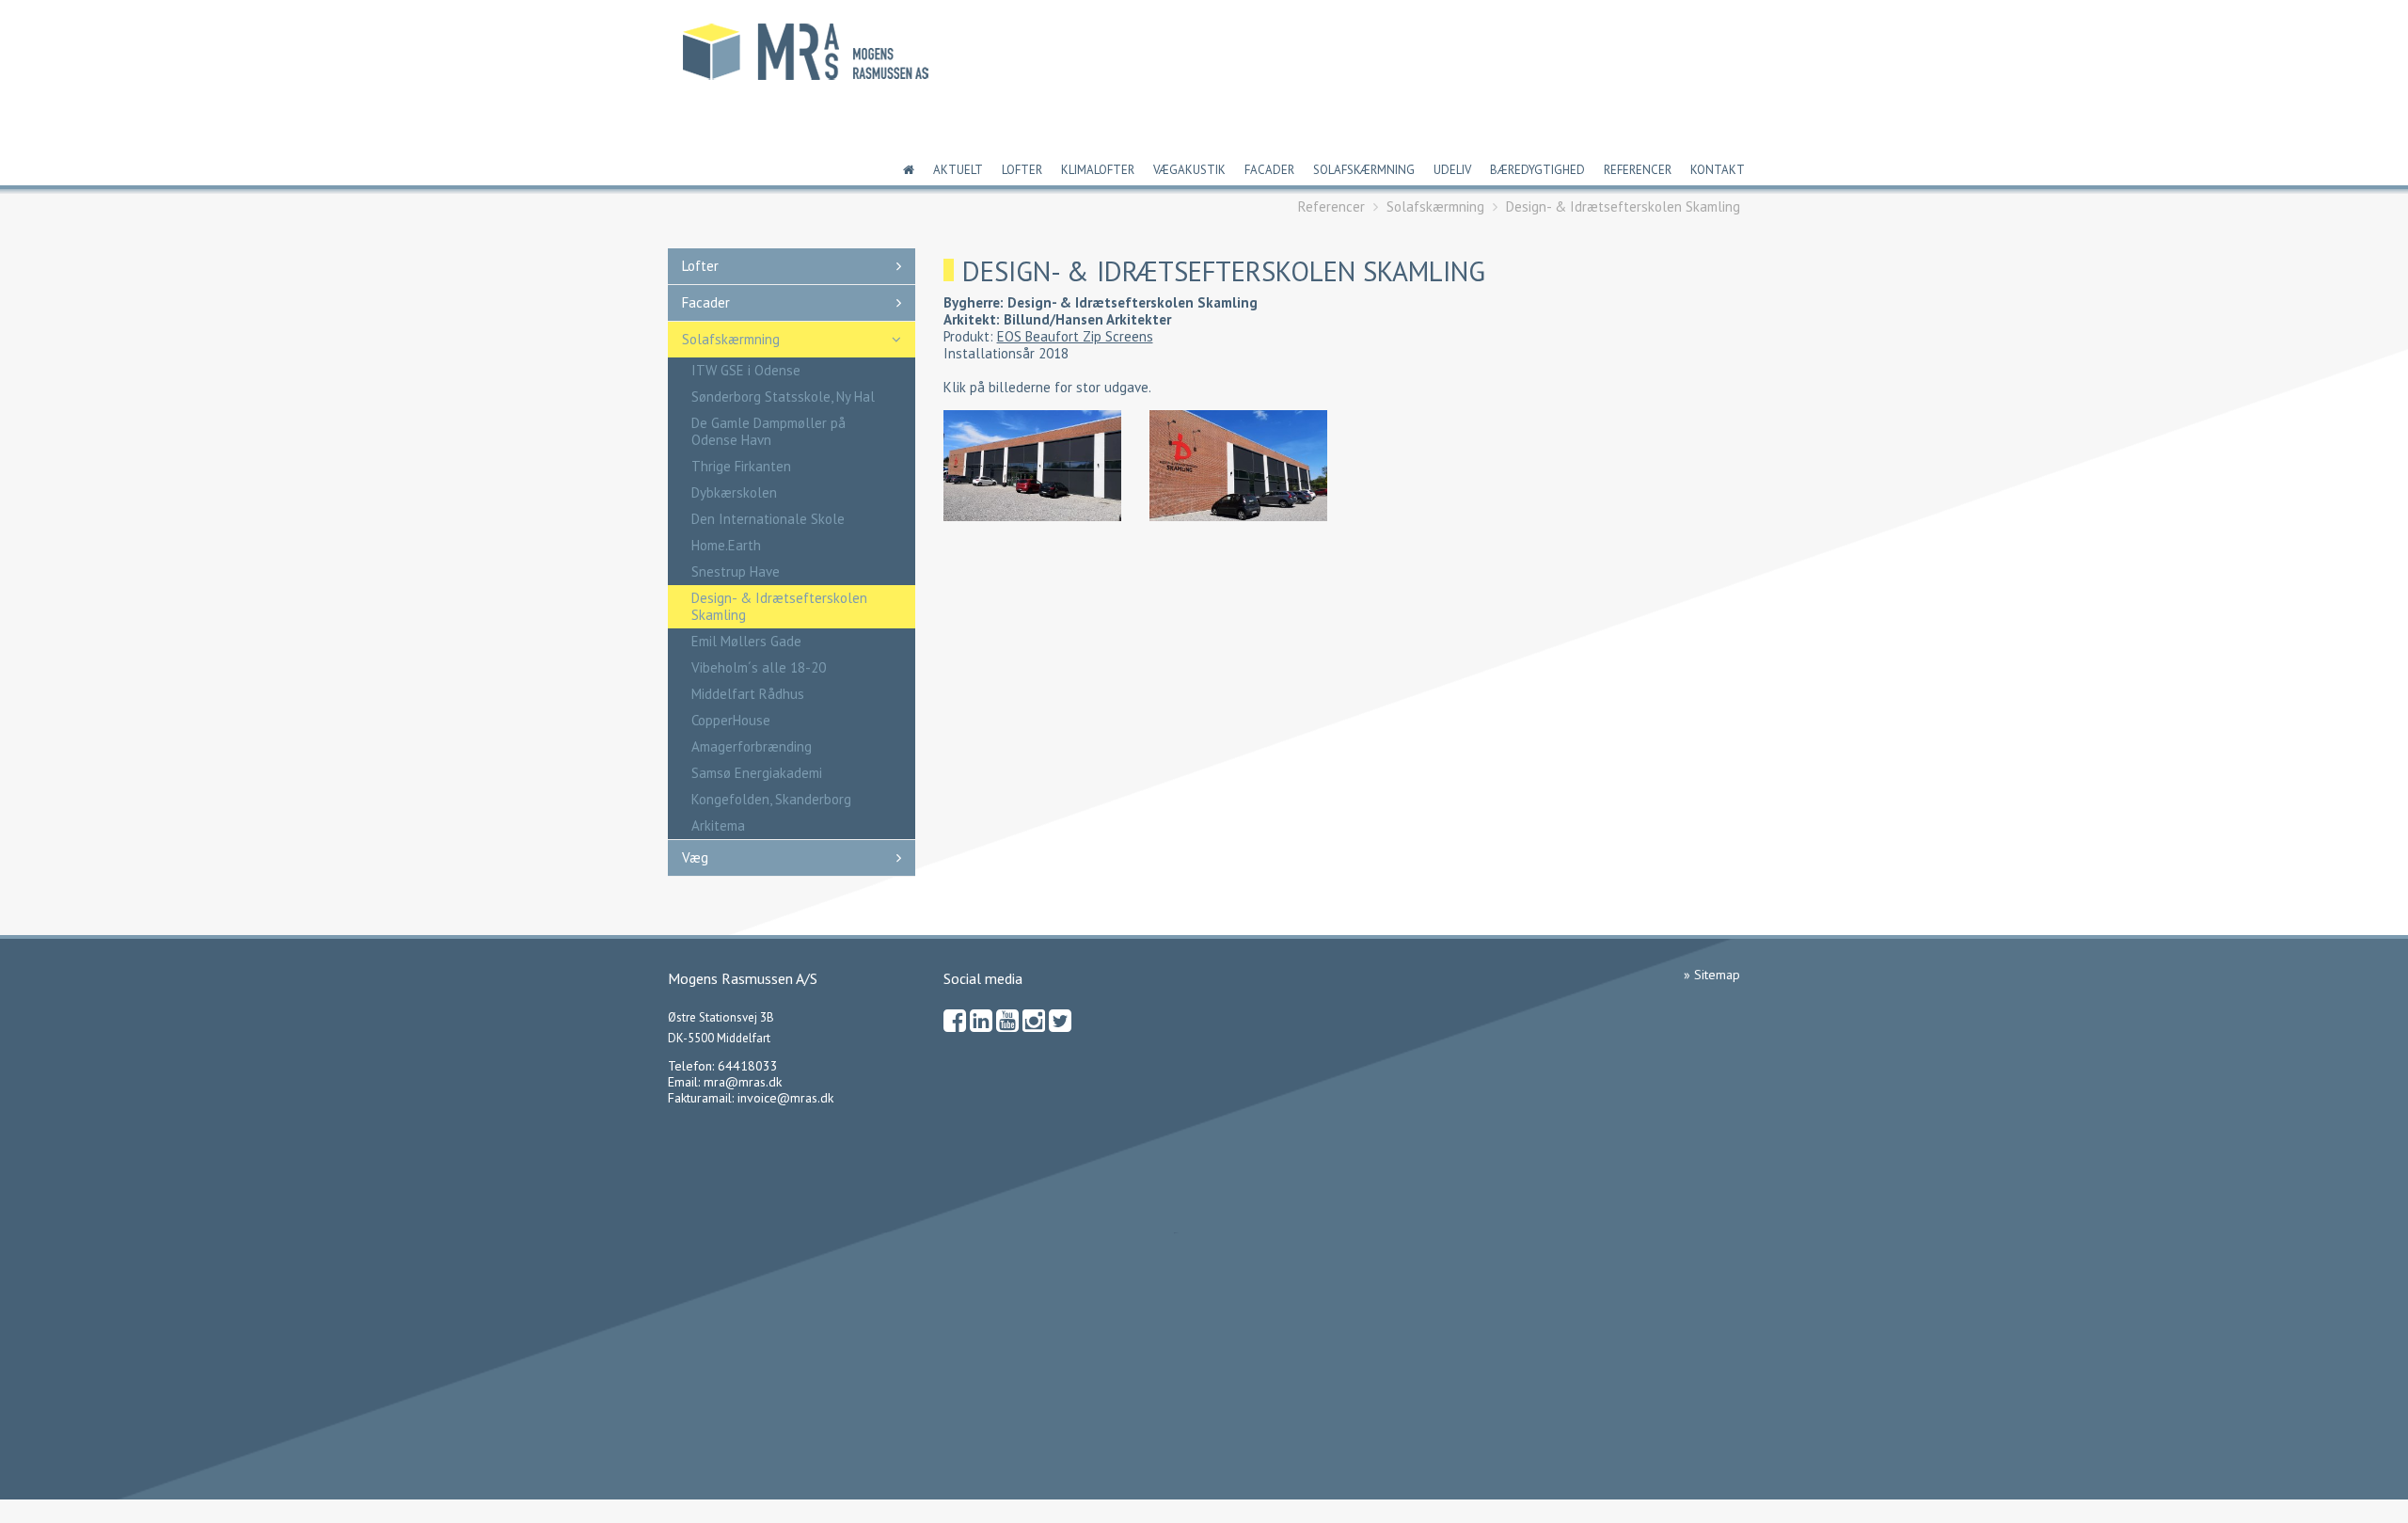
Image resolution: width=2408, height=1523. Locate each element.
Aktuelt (958, 170)
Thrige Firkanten (741, 466)
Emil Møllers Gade (746, 641)
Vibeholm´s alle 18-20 (759, 667)
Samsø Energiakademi (757, 773)
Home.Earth (726, 545)
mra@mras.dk (743, 1082)
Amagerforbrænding (752, 746)
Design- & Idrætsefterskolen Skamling (1623, 206)
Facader (1269, 170)
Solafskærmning (1364, 170)
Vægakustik (1189, 170)
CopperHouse (731, 720)
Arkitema (718, 825)
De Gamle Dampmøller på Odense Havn (768, 431)
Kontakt (1718, 170)
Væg (695, 857)
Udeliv (1452, 170)
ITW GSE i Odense (746, 370)
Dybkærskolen (734, 492)
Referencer (1638, 170)
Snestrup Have (736, 571)
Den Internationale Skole (768, 519)
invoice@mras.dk (785, 1098)
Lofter (1022, 170)
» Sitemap (1712, 975)
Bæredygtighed (1537, 170)
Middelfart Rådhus (748, 694)
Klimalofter (1098, 170)
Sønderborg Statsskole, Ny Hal (783, 397)
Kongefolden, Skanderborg (771, 799)
